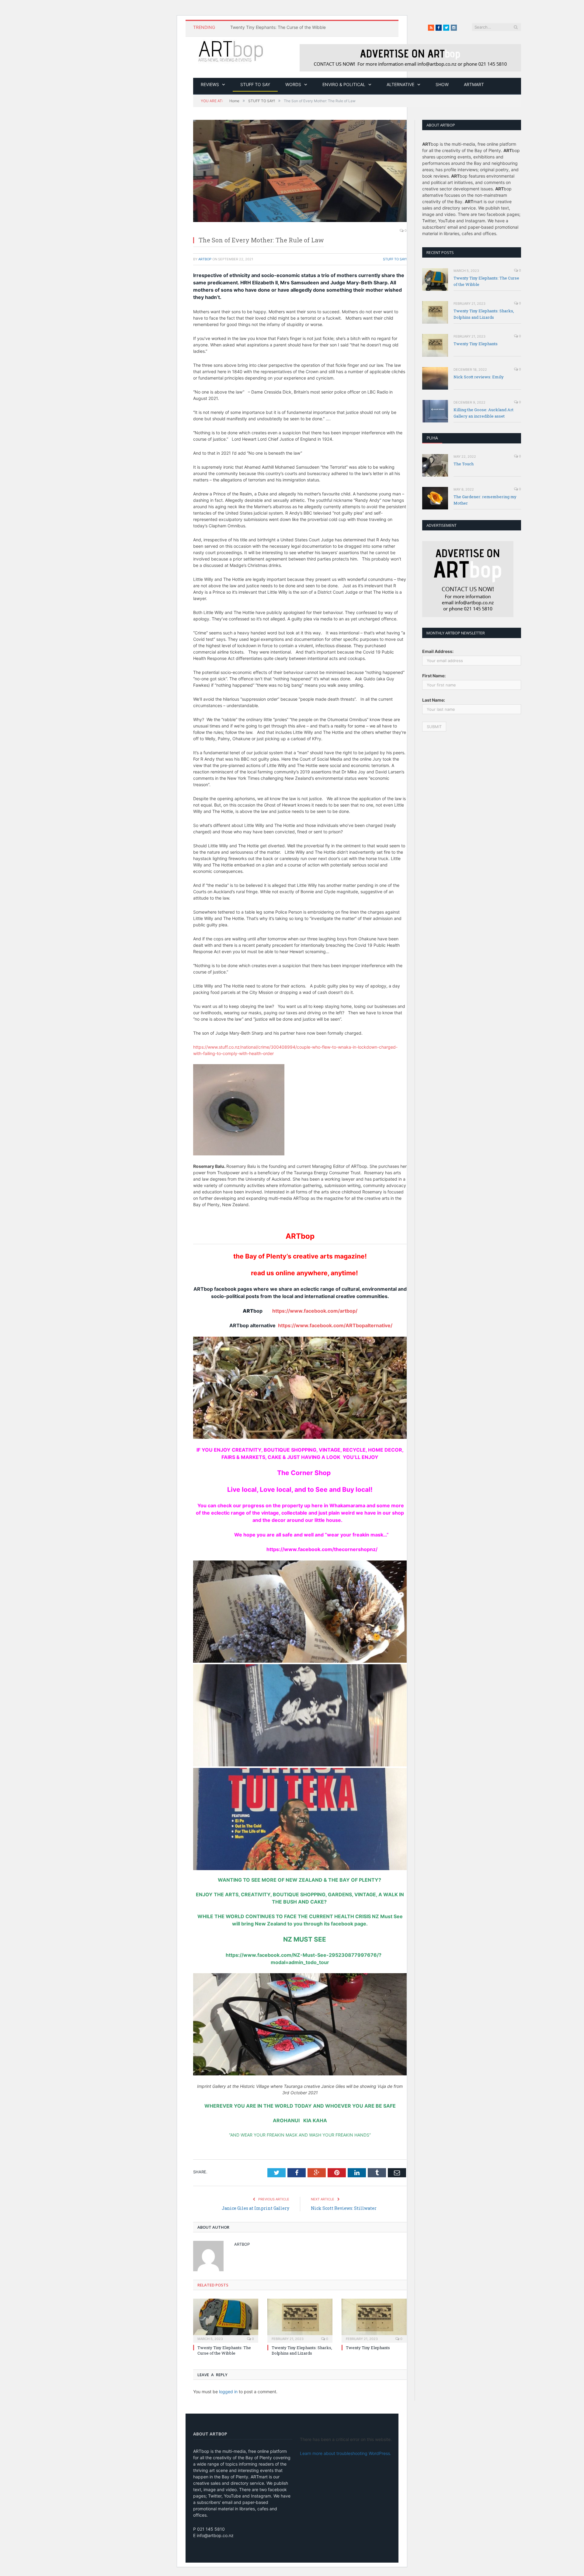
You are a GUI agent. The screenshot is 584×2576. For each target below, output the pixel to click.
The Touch (464, 464)
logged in (228, 2392)
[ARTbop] (231, 50)
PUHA (432, 438)
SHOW (442, 84)
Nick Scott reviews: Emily (479, 377)
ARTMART (474, 84)
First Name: (434, 676)
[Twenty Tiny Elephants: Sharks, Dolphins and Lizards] (300, 2320)
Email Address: (438, 651)
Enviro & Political (344, 84)
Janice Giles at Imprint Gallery (255, 2208)
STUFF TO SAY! (395, 259)
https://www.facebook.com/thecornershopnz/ (300, 1549)
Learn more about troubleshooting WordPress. (346, 2453)
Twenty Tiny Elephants (368, 2348)
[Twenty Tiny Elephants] (374, 2320)
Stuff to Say (255, 84)
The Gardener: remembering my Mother (485, 500)
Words (293, 84)
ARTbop (205, 259)
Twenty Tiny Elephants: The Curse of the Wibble (278, 27)
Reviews (210, 84)
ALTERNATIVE (400, 84)
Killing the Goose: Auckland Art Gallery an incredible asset (483, 413)
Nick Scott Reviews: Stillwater (344, 2208)
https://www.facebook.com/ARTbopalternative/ (335, 1325)
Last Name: (434, 700)
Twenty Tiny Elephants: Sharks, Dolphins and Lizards (302, 2350)
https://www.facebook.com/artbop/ (315, 1311)
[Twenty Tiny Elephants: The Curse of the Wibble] (226, 2320)
